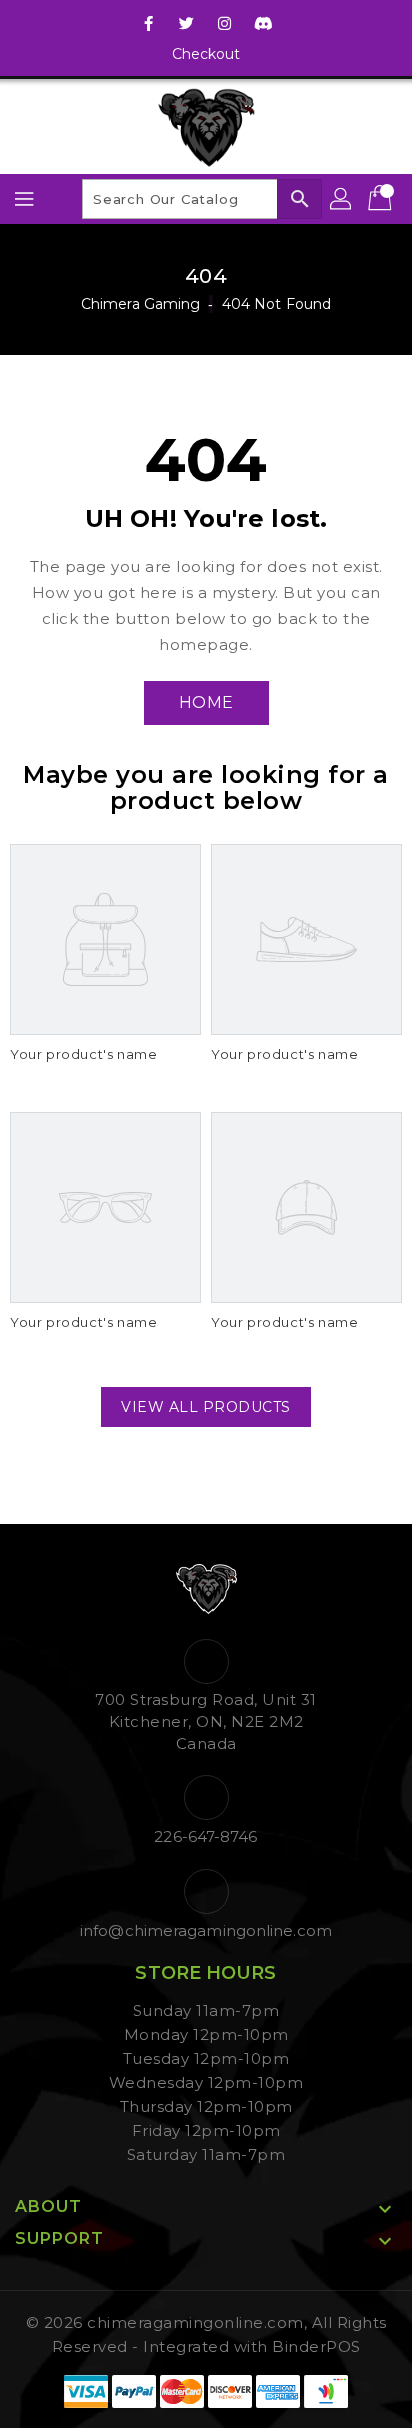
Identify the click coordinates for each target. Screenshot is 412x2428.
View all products (206, 1407)
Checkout (206, 54)
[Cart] (382, 199)
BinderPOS (316, 2346)
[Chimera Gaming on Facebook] (149, 23)
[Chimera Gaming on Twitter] (187, 23)
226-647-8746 (205, 1836)
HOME (206, 702)
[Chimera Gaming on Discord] (263, 23)
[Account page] (342, 199)
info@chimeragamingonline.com (206, 1930)
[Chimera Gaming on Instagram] (225, 23)
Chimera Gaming (140, 304)
